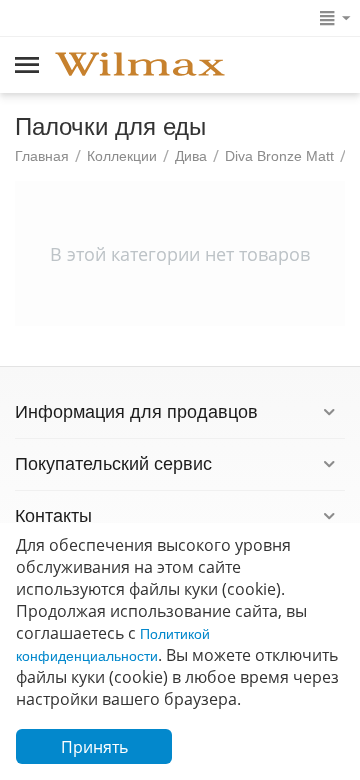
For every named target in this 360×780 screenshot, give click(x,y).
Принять (94, 747)
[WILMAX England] (140, 66)
